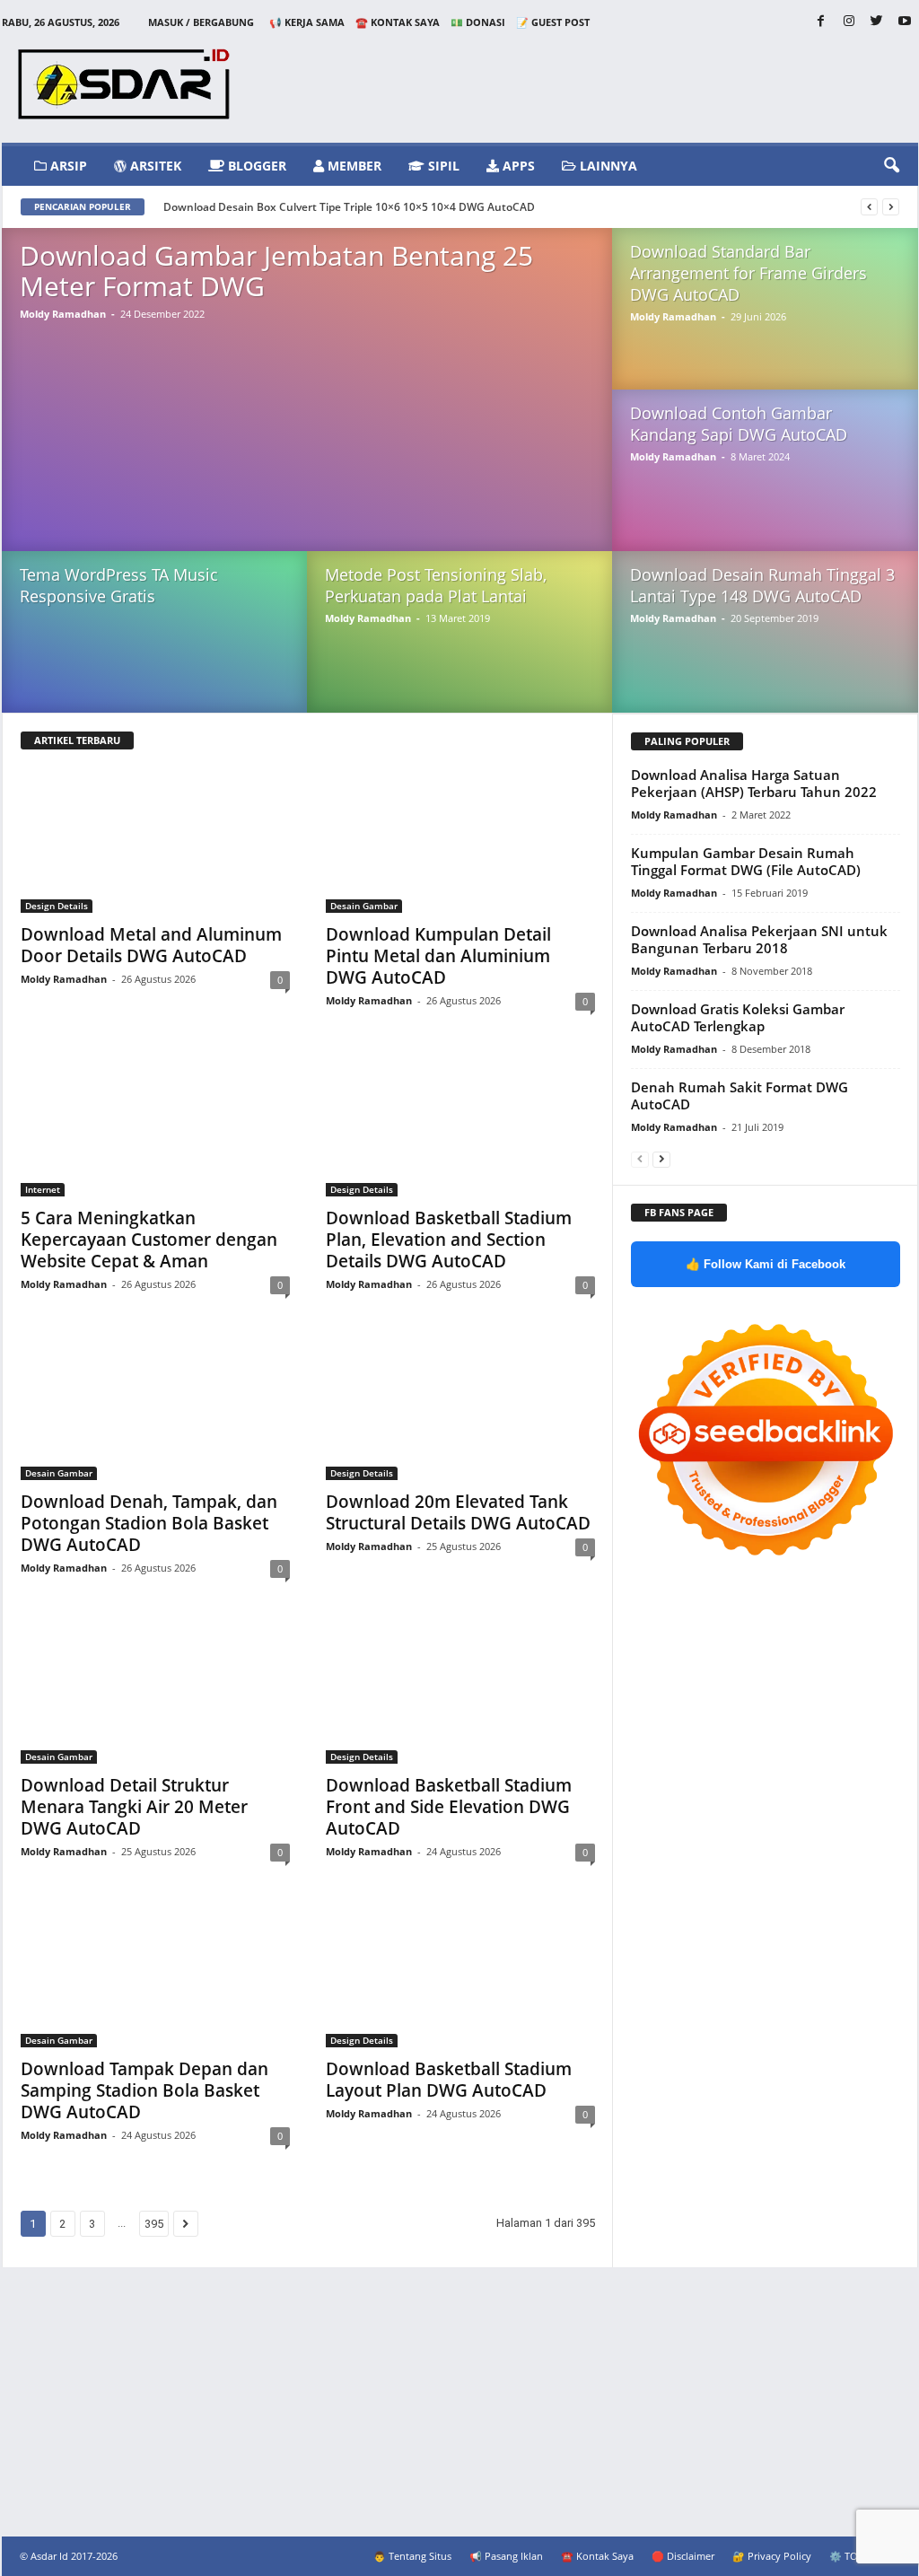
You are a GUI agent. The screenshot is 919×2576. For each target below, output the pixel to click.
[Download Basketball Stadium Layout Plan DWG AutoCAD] (460, 1976)
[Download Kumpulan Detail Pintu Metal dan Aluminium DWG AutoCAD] (460, 841)
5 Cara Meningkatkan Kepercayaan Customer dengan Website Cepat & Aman (149, 1240)
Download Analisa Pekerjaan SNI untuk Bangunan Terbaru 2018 (759, 939)
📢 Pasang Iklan (506, 2556)
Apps (517, 166)
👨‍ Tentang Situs (412, 2556)
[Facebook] (821, 22)
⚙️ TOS (846, 2556)
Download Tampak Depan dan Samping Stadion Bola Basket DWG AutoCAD (144, 2090)
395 (154, 2224)
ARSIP (67, 166)
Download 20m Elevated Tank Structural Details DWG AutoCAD (458, 1512)
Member (353, 166)
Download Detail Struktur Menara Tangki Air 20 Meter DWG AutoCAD (134, 1807)
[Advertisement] (459, 2402)
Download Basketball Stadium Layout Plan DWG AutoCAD (449, 2080)
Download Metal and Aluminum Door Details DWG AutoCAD (151, 945)
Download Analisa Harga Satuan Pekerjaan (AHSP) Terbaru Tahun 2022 (754, 783)
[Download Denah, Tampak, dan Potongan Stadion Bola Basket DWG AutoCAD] (155, 1408)
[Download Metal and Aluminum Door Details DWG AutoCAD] (155, 841)
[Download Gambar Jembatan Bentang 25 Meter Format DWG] (307, 407)
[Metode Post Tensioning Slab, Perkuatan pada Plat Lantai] (459, 649)
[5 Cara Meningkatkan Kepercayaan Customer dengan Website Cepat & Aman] (155, 1125)
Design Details (57, 906)
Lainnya (607, 166)
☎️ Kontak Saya (398, 22)
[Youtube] (905, 22)
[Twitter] (877, 22)
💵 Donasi (478, 22)
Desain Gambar (364, 906)
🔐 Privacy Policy (772, 2556)
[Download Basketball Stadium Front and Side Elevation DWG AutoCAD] (460, 1692)
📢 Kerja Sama (307, 22)
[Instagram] (849, 22)
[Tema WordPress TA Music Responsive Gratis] (154, 649)
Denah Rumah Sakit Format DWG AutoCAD (740, 1095)
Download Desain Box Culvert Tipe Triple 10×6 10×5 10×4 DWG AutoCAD (349, 207)
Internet (43, 1189)
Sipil (442, 166)
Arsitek (154, 166)
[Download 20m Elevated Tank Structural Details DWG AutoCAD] (460, 1408)
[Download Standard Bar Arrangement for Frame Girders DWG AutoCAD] (765, 327)
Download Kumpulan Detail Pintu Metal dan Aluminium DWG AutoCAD (438, 956)
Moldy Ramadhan (63, 314)
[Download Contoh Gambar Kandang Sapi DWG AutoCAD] (765, 488)
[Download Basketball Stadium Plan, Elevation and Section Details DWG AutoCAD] (460, 1125)
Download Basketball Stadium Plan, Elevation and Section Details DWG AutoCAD (449, 1240)
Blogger (255, 166)
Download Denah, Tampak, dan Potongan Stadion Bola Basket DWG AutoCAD (149, 1523)
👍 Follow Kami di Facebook (766, 1264)
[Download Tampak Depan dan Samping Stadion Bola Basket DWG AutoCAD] (155, 1976)
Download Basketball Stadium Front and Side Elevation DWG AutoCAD (449, 1807)
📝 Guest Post (553, 22)
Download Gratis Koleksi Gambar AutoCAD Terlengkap (738, 1017)
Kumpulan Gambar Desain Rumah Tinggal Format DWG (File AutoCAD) (746, 861)
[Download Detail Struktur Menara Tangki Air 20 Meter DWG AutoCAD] (155, 1692)
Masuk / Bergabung (201, 22)
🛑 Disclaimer (683, 2556)
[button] (891, 166)
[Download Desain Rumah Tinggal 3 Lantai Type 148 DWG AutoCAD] (765, 650)
